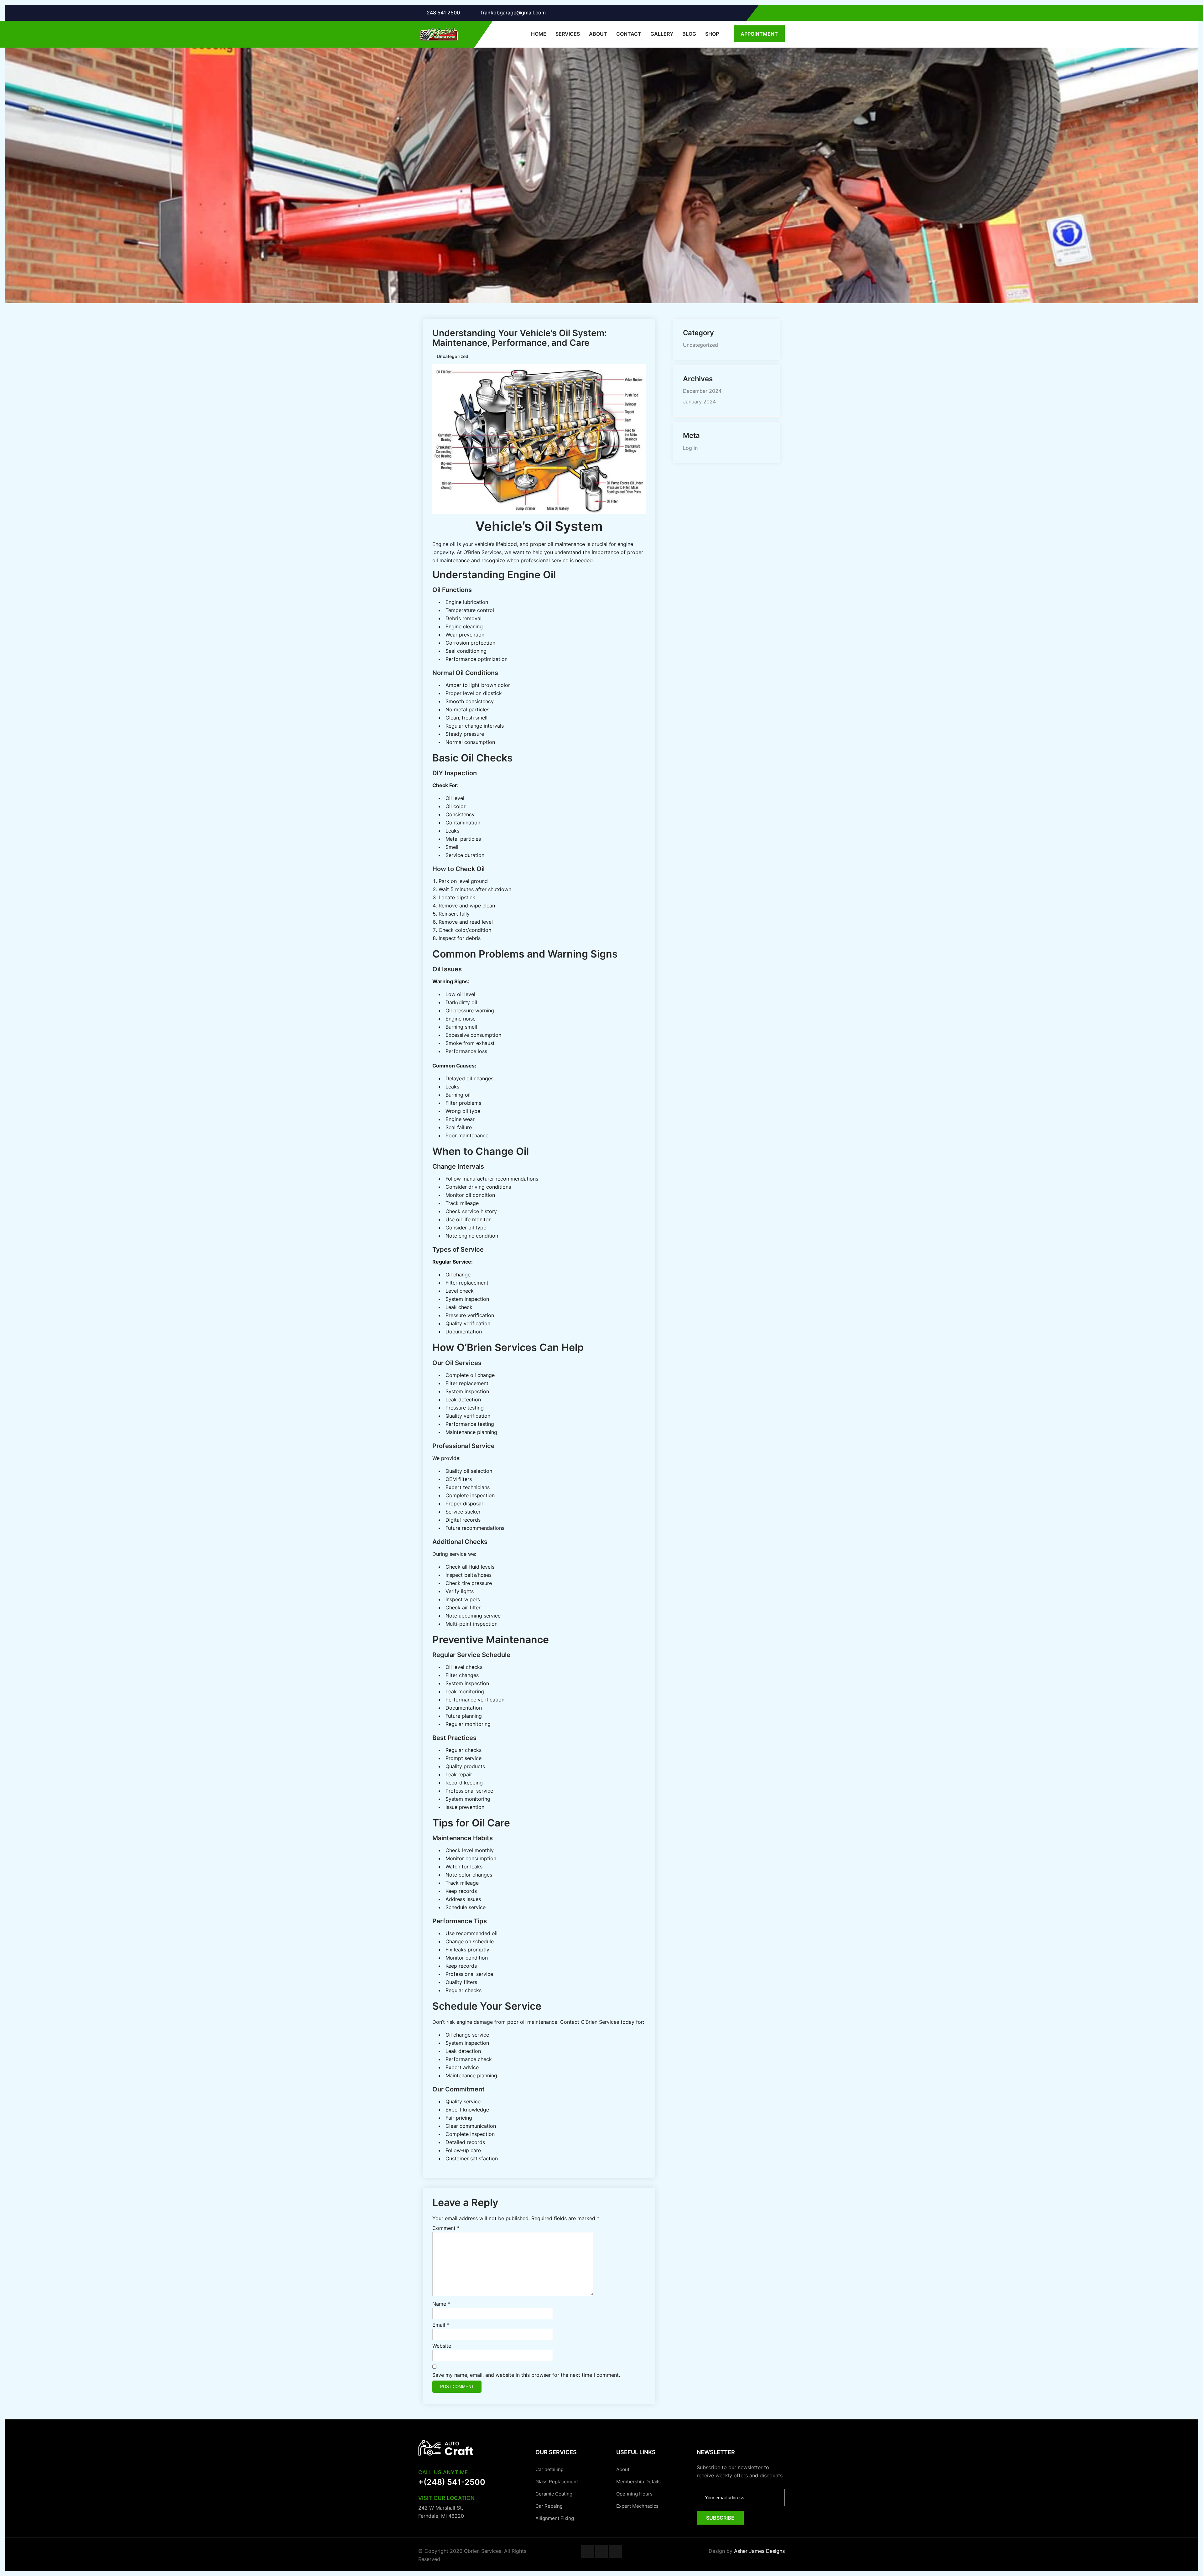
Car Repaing (549, 2506)
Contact (629, 34)
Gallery (662, 34)
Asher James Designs (759, 2551)
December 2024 (702, 391)
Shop (712, 34)
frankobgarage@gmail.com (513, 13)
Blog (689, 34)
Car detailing (549, 2469)
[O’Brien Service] (438, 34)
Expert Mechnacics (637, 2506)
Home (539, 34)
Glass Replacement (557, 2482)
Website (442, 2346)
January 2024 (699, 402)
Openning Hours (634, 2494)
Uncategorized (700, 345)
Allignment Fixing (555, 2518)
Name (441, 2304)
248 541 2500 (443, 13)
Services (568, 34)
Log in (690, 448)
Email (441, 2325)
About (598, 34)
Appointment (759, 34)
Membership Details (638, 2482)
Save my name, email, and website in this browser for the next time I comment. (526, 2375)
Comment (446, 2228)
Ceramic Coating (554, 2494)
